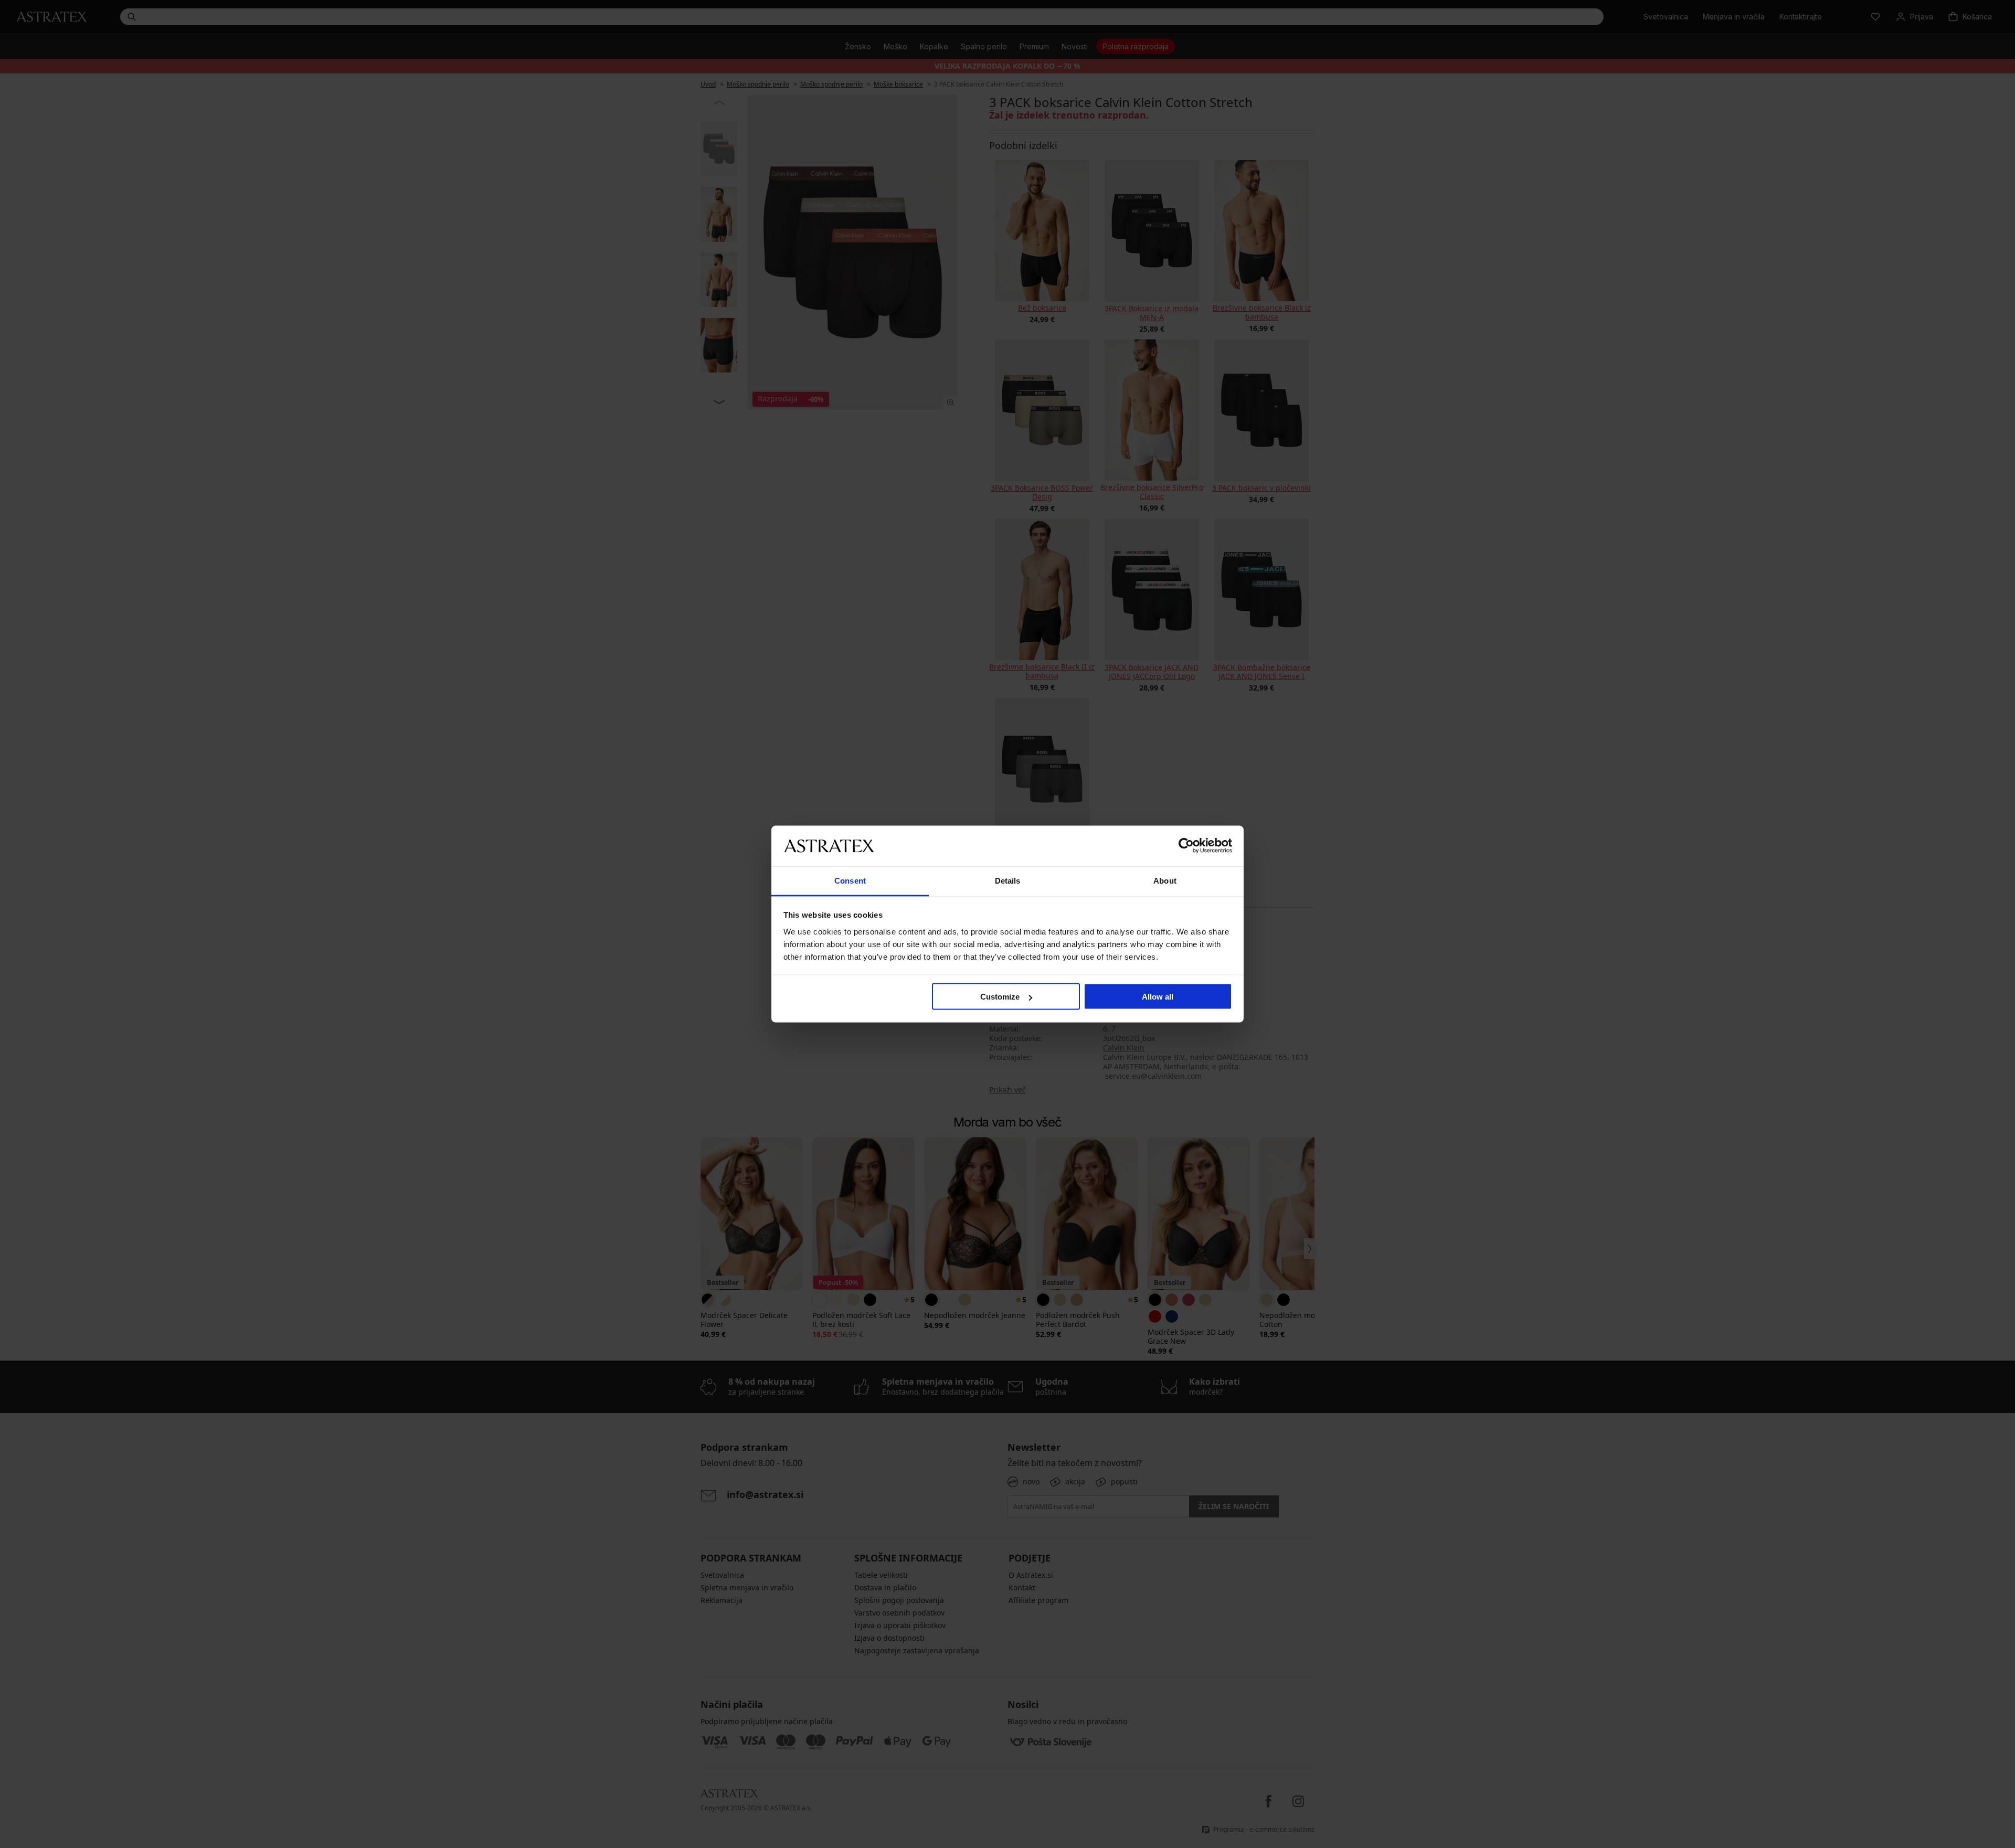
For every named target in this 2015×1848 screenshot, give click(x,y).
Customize (1000, 997)
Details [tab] (1008, 880)
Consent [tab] (850, 880)
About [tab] (1165, 880)
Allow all (1158, 997)
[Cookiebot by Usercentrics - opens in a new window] (1186, 846)
